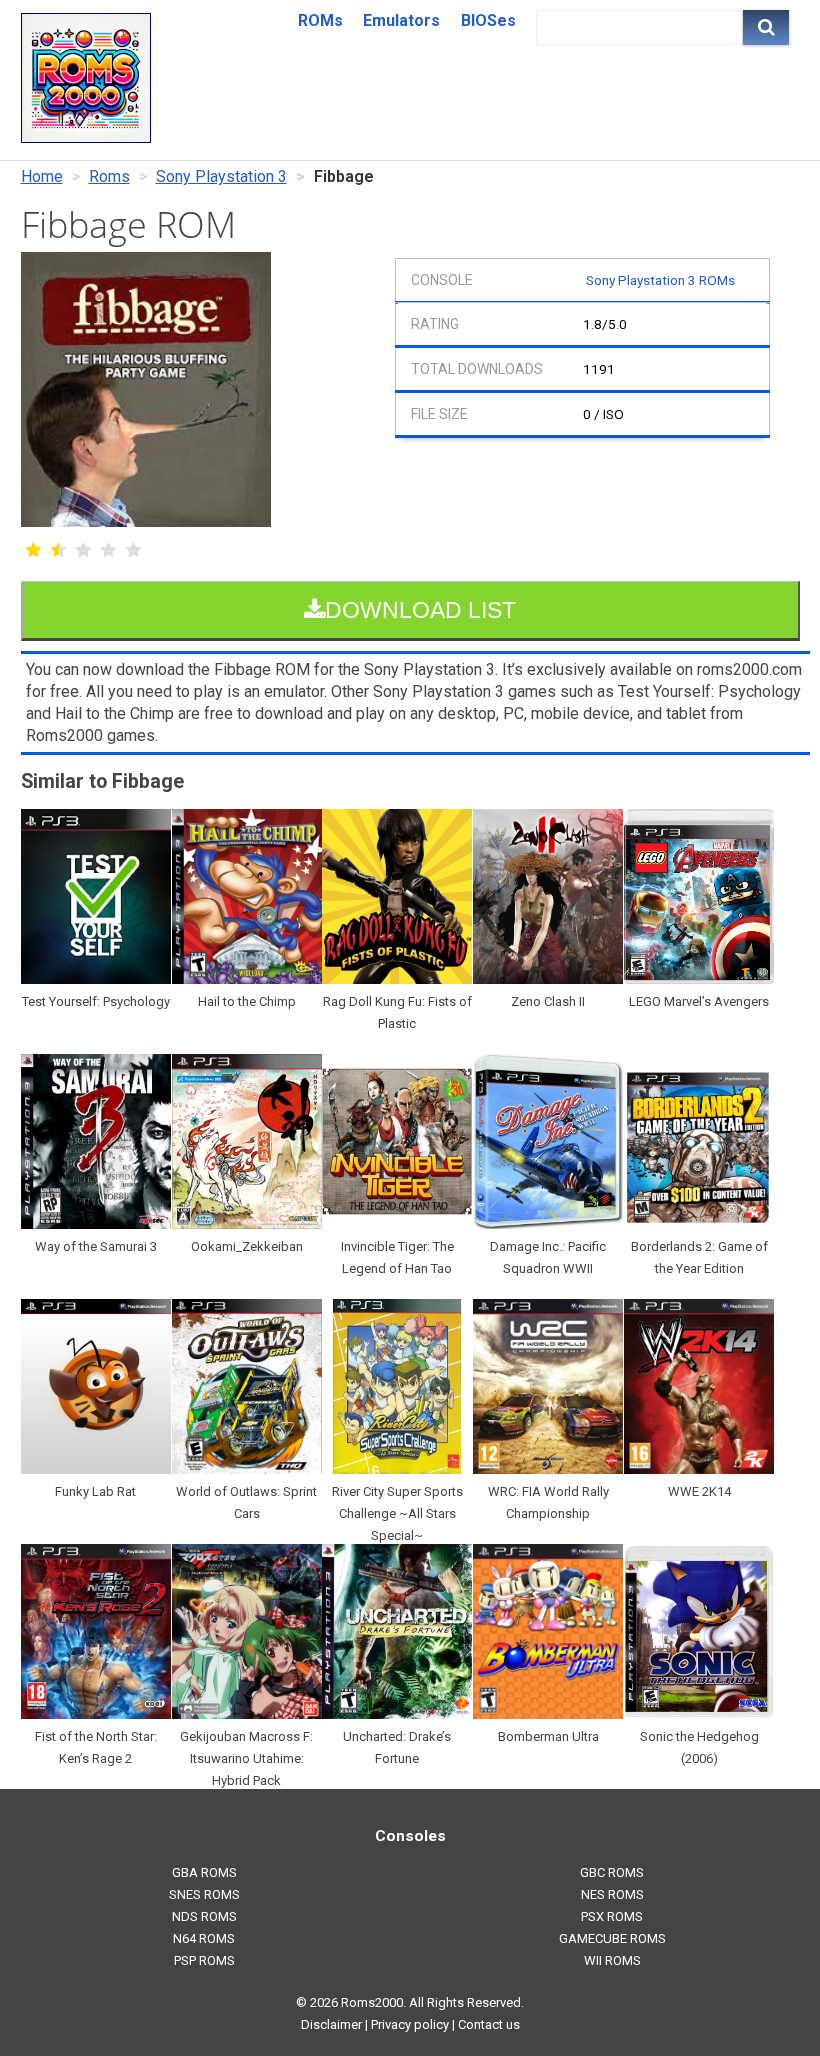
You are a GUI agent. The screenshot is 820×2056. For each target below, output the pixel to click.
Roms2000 (372, 2002)
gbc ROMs (612, 1872)
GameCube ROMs (612, 1938)
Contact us (489, 2024)
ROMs (320, 20)
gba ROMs (204, 1872)
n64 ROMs (204, 1938)
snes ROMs (204, 1894)
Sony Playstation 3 (221, 176)
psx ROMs (612, 1916)
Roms (109, 176)
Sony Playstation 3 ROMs (660, 280)
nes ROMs (612, 1894)
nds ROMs (204, 1916)
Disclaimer (331, 2024)
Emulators (401, 20)
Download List (420, 610)
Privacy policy (410, 2024)
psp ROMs (204, 1960)
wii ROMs (612, 1960)
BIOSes (488, 20)
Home (42, 176)
